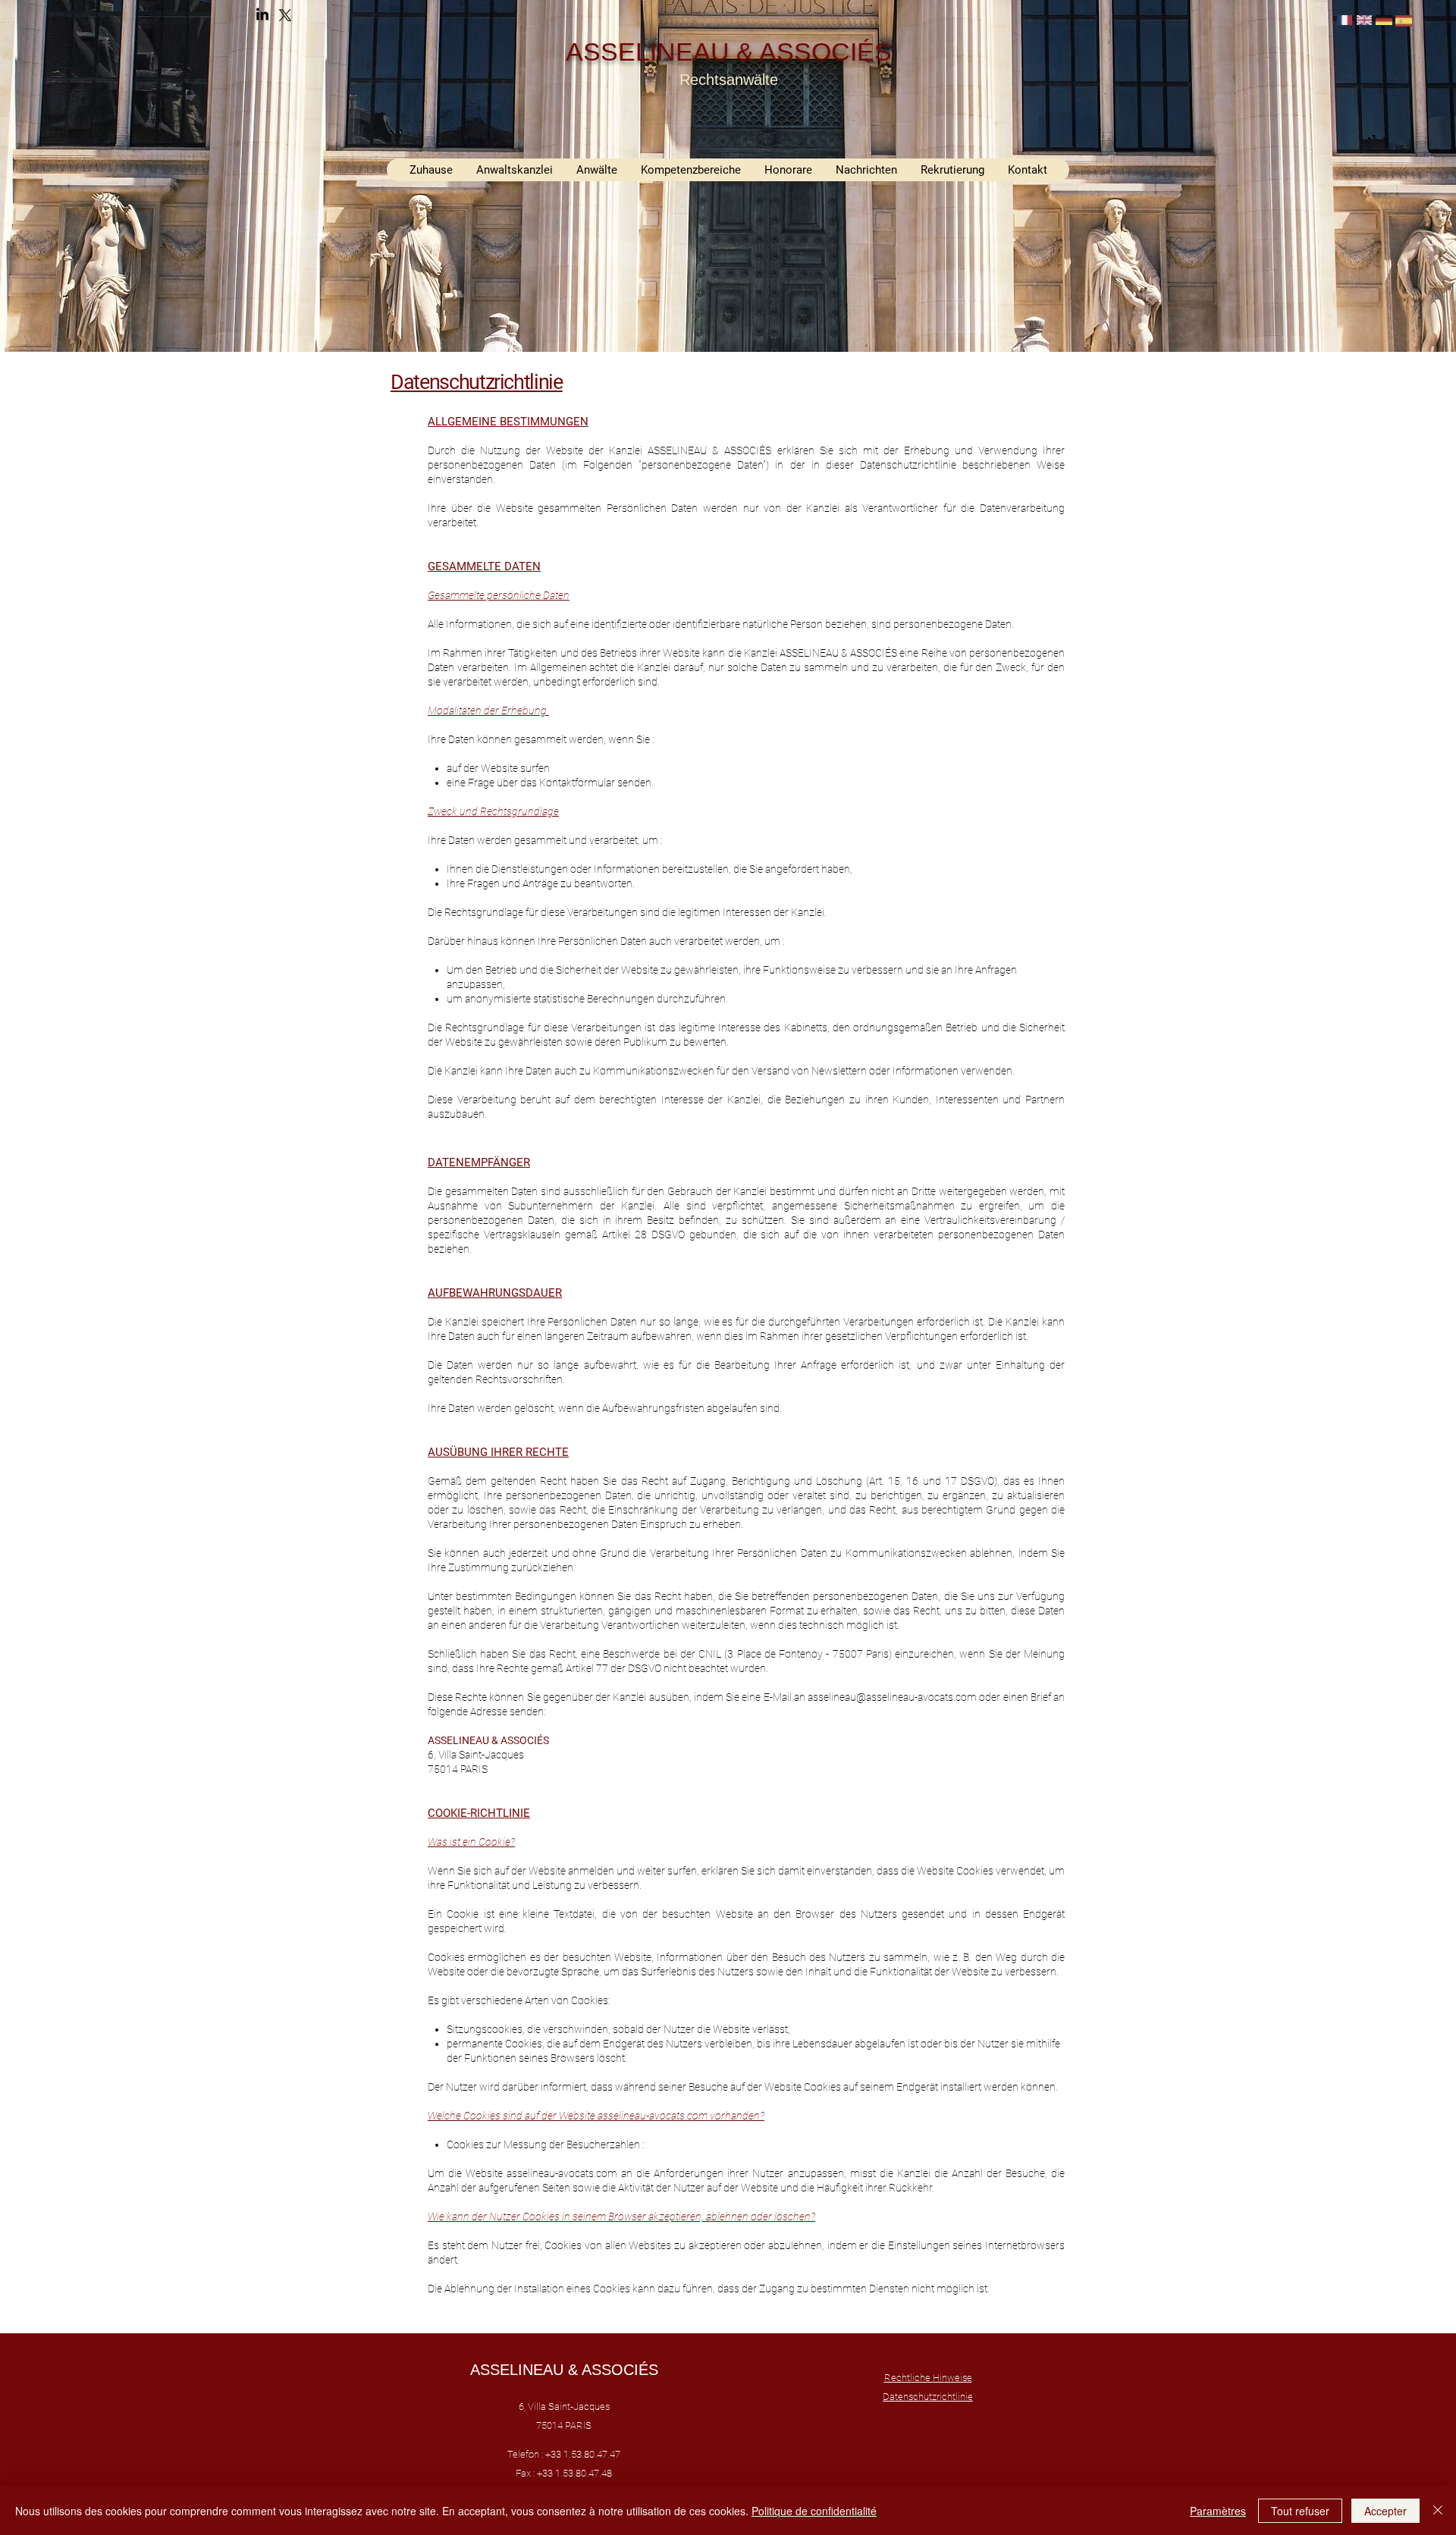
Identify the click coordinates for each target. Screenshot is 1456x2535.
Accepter (1385, 2511)
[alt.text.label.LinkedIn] (262, 15)
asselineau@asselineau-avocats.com (892, 1697)
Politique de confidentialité (814, 2511)
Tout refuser (1300, 2511)
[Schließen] (1438, 2511)
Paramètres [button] (1218, 2511)
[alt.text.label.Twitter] (285, 15)
